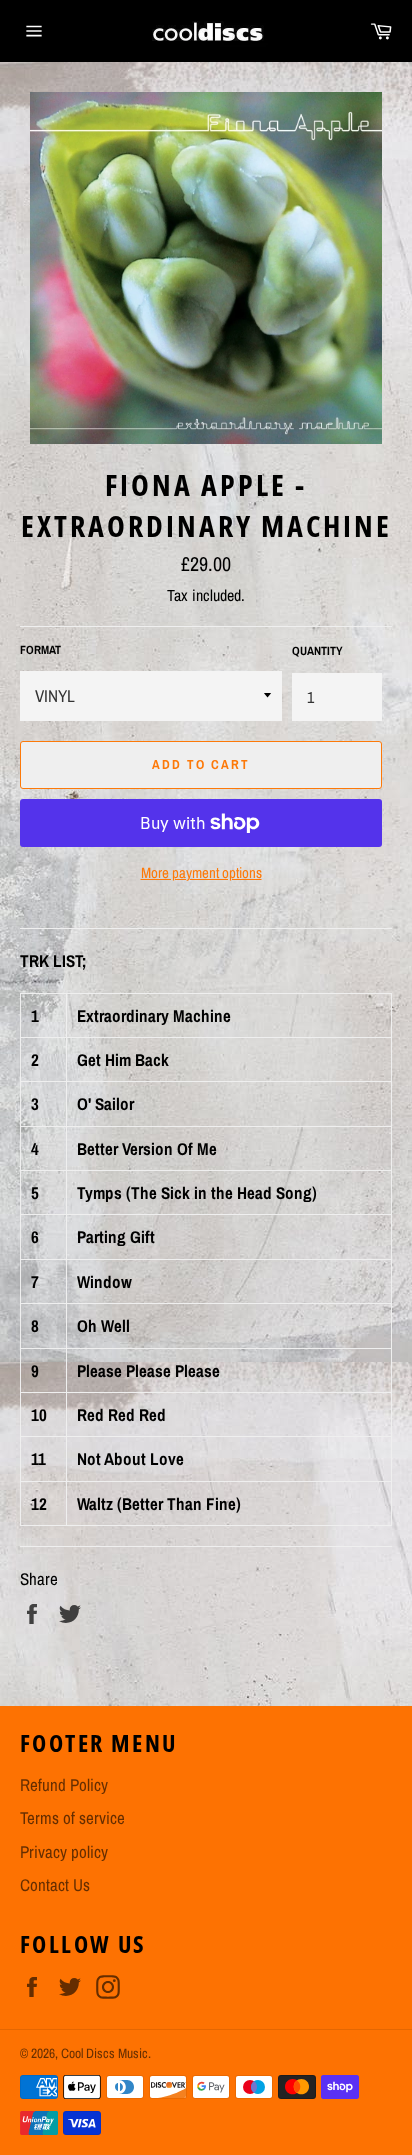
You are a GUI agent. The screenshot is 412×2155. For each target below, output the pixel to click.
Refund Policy (64, 1784)
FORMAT (40, 650)
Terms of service (72, 1817)
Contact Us (55, 1884)
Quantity (317, 651)
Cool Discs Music (104, 2053)
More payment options (201, 873)
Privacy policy (64, 1851)
